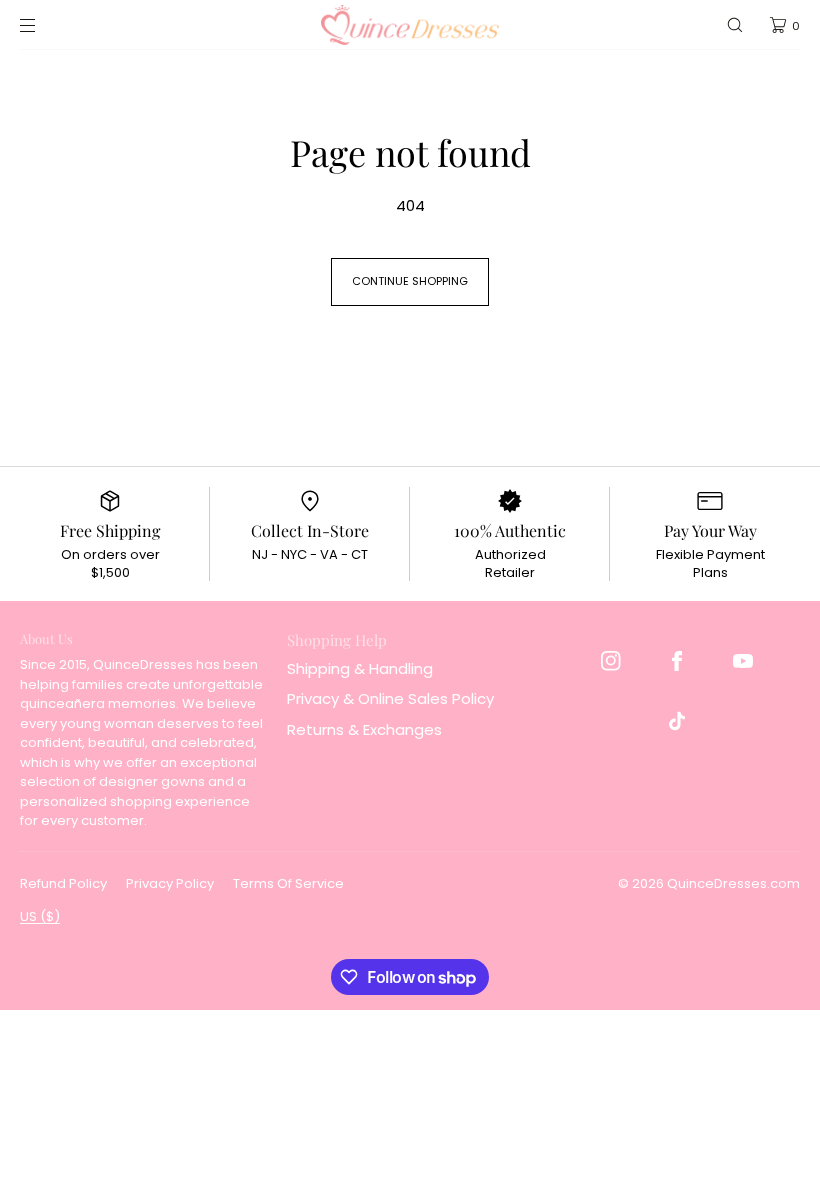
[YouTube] (743, 661)
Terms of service (288, 883)
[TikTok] (677, 721)
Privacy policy (170, 883)
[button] (735, 25)
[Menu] (44, 25)
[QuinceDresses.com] (410, 25)
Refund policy (63, 883)
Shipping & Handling (360, 668)
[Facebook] (677, 661)
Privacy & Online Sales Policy (390, 698)
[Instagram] (611, 661)
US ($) (40, 916)
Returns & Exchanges (364, 729)
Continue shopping (410, 281)
